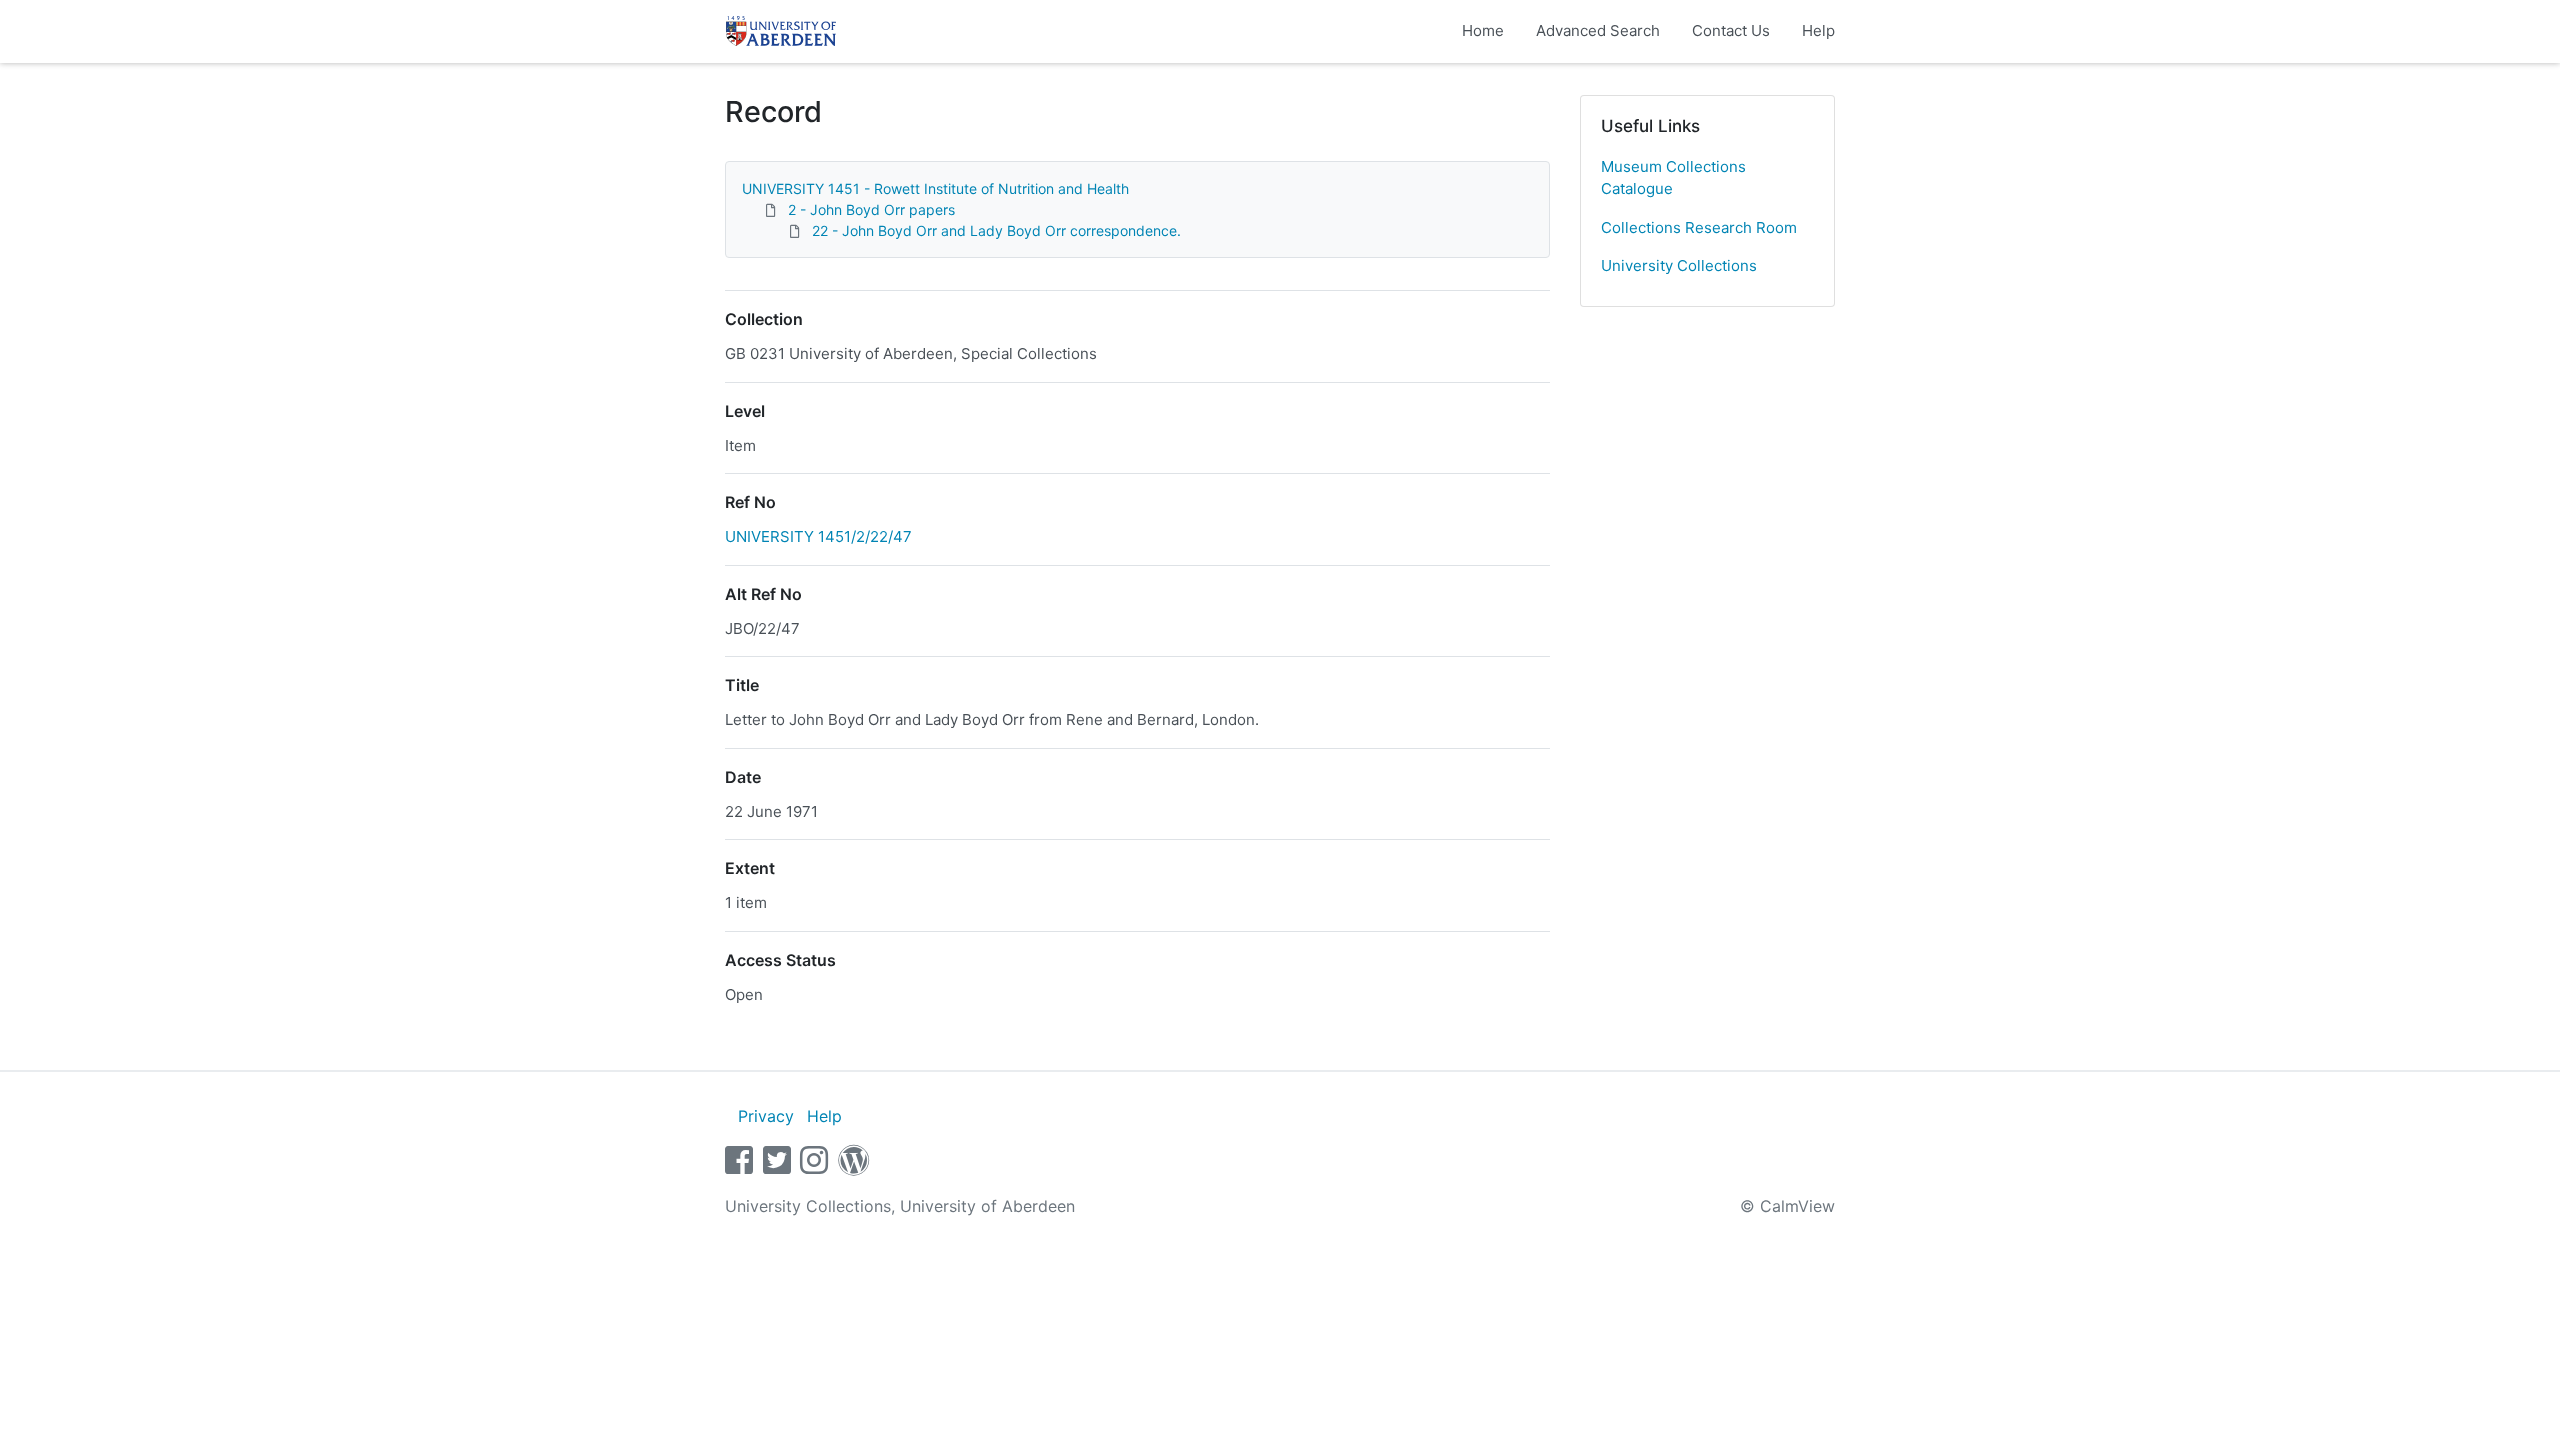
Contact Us (1731, 30)
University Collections (1679, 265)
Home (1483, 30)
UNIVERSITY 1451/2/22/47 (818, 536)
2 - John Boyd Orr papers (871, 209)
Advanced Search (1598, 30)
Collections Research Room (1699, 227)
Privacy (766, 1116)
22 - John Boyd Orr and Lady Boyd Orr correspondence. (996, 230)
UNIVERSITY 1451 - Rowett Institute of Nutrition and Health (935, 188)
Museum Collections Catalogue (1673, 178)
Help (1818, 30)
